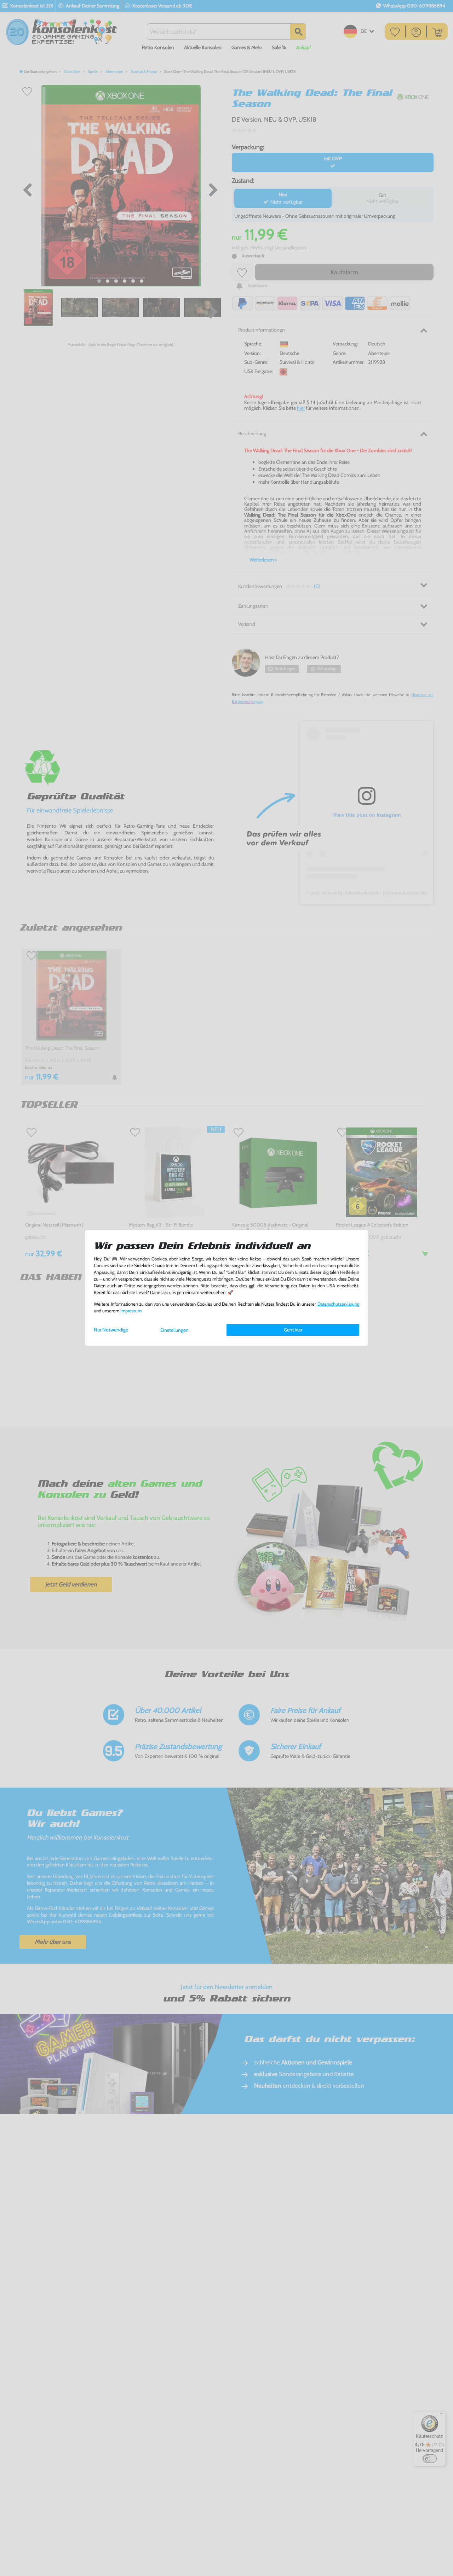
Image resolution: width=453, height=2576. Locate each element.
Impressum (131, 1311)
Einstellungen (174, 1330)
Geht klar (293, 1330)
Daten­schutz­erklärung (338, 1304)
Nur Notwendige (111, 1330)
